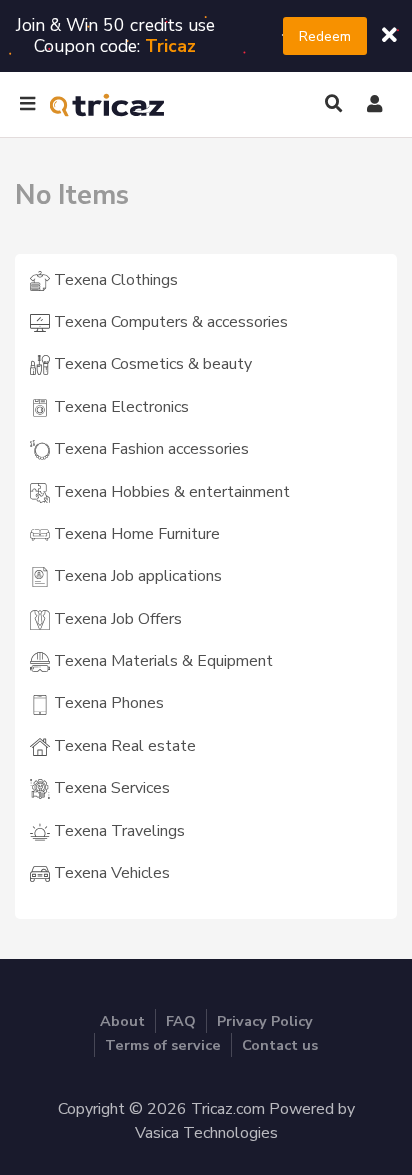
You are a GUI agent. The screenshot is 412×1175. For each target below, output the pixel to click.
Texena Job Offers (116, 619)
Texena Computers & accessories (169, 322)
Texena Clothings (114, 280)
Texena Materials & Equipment (161, 661)
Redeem (325, 36)
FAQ (181, 1021)
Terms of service (163, 1045)
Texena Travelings (117, 831)
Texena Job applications (136, 576)
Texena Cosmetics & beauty (151, 364)
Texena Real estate (123, 746)
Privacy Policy (265, 1021)
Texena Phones (107, 703)
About (122, 1021)
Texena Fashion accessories (149, 449)
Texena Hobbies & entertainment (170, 492)
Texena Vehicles (110, 873)
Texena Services (110, 788)
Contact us (280, 1045)
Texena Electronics (119, 407)
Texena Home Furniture (135, 534)
